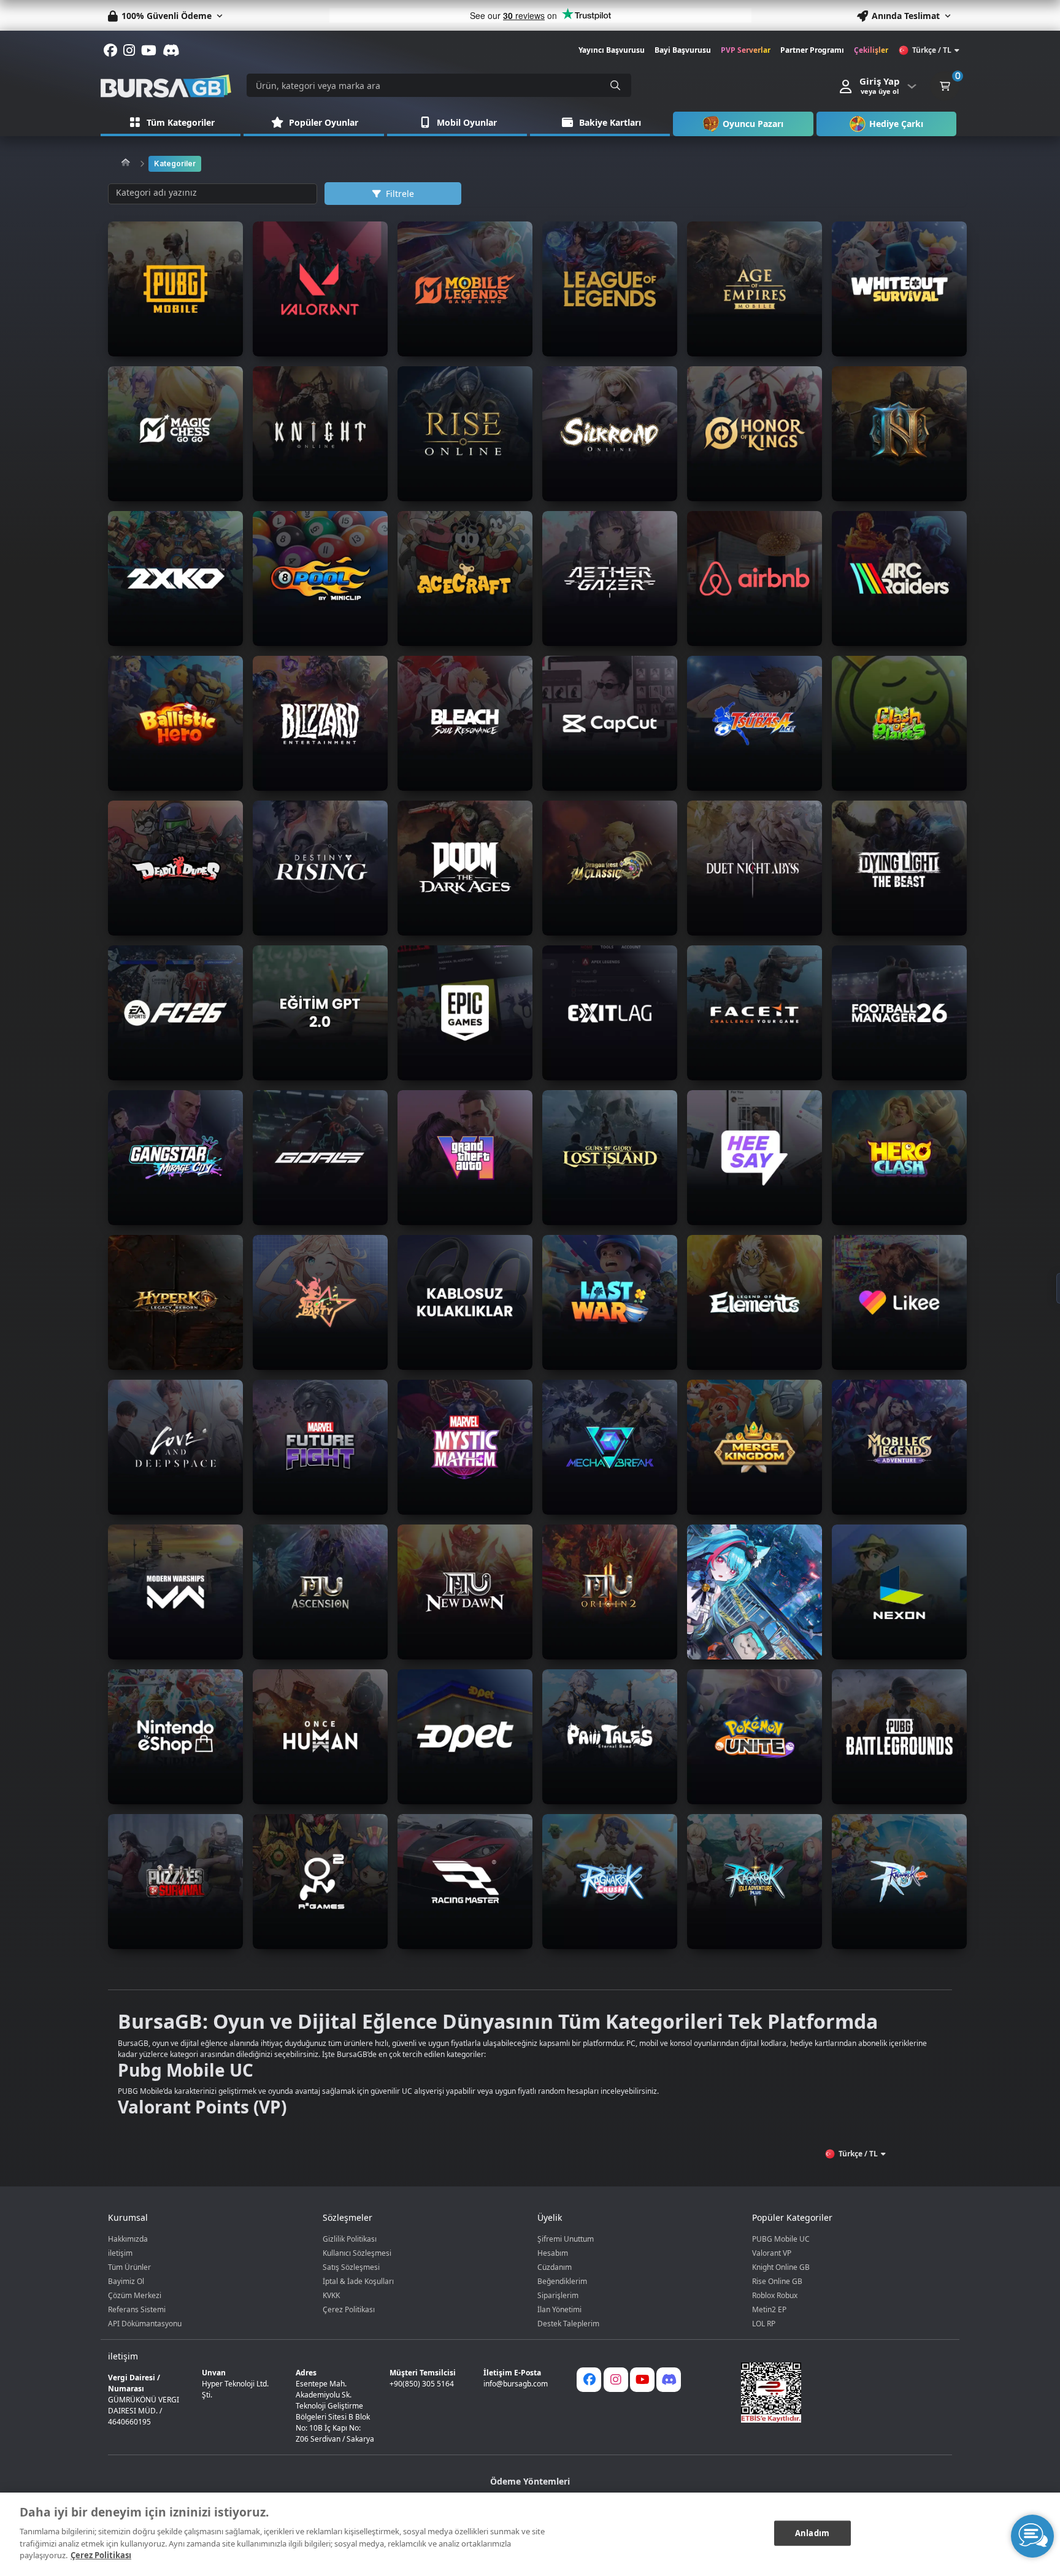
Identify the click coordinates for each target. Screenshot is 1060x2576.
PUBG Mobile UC (781, 2239)
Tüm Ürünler (129, 2267)
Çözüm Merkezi (135, 2295)
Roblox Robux (775, 2295)
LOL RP (764, 2324)
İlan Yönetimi (559, 2309)
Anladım (812, 2532)
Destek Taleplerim (568, 2324)
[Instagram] (616, 2380)
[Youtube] (642, 2380)
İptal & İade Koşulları (358, 2281)
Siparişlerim (558, 2295)
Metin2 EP (769, 2309)
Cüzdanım (555, 2267)
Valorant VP (772, 2253)
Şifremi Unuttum (566, 2239)
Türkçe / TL (932, 50)
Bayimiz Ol (126, 2281)
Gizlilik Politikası (350, 2239)
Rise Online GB (777, 2281)
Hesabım (553, 2253)
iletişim (120, 2253)
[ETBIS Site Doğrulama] (839, 2393)
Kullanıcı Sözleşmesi (357, 2253)
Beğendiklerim (562, 2281)
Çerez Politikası (349, 2309)
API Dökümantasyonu (145, 2324)
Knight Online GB (781, 2267)
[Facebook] (589, 2380)
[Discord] (669, 2380)
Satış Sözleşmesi (351, 2267)
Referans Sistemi (137, 2309)
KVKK (331, 2295)
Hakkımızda (128, 2239)
